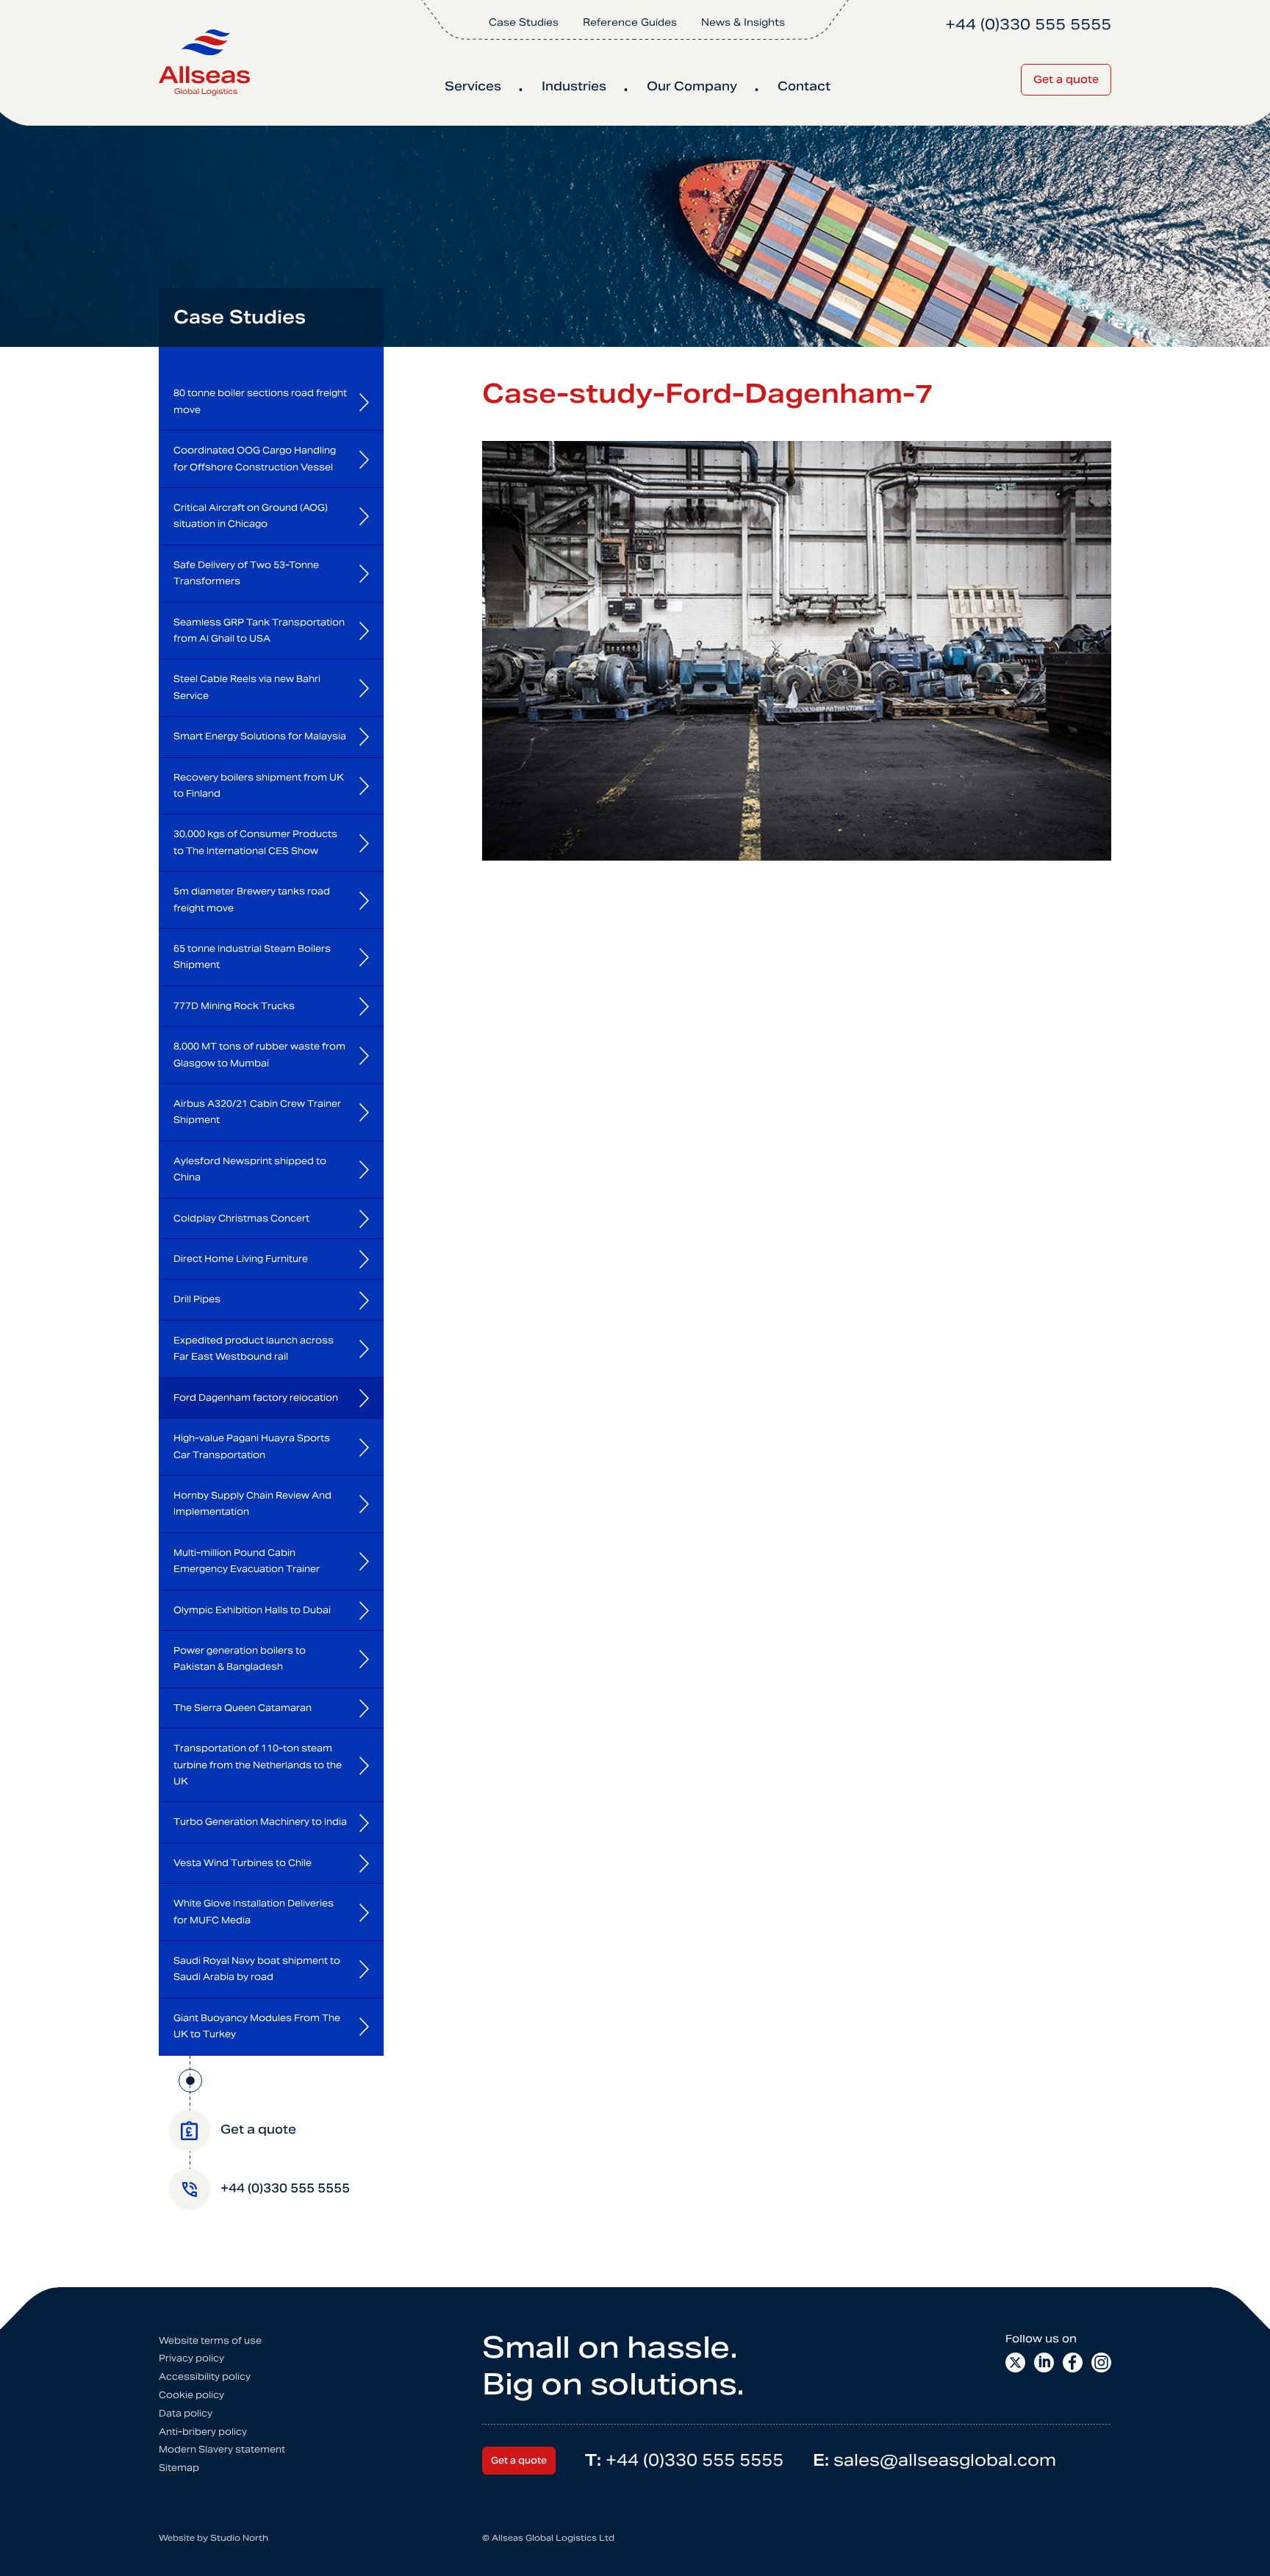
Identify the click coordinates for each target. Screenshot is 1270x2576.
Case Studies (524, 22)
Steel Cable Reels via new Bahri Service (247, 687)
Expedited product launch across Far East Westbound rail (254, 1348)
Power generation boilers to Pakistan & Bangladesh (240, 1658)
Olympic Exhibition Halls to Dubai (252, 1610)
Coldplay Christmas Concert (241, 1218)
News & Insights (743, 22)
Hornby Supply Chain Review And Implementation (252, 1503)
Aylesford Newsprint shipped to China (250, 1169)
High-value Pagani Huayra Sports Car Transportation (252, 1446)
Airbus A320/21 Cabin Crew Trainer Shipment (257, 1112)
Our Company (692, 86)
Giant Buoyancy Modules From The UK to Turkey (257, 2026)
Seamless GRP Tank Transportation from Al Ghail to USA (259, 630)
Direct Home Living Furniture (241, 1259)
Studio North (239, 2538)
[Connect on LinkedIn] (1044, 2362)
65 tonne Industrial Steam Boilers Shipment (252, 957)
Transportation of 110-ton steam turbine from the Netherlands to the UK (258, 1765)
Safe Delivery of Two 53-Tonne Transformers (246, 573)
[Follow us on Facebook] (1073, 2362)
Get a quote (1066, 79)
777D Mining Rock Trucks (234, 1006)
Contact (804, 86)
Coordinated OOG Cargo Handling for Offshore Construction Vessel (255, 458)
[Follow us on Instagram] (1101, 2362)
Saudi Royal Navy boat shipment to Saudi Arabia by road (257, 1969)
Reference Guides (630, 22)
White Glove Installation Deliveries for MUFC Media (254, 1911)
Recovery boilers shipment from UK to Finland (259, 785)
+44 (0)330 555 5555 (684, 2460)
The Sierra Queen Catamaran (243, 1708)
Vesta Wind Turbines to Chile (243, 1863)
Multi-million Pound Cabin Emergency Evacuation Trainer (247, 1561)
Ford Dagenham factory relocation (256, 1398)
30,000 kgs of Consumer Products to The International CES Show (255, 842)
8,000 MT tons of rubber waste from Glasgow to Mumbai (259, 1054)
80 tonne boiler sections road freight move (260, 401)
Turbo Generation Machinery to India (260, 1822)
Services (473, 86)
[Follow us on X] (1015, 2362)
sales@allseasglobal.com (934, 2460)
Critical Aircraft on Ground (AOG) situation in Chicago (251, 516)
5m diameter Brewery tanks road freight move (252, 899)
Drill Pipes (197, 1299)
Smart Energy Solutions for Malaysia (260, 736)
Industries (574, 86)
